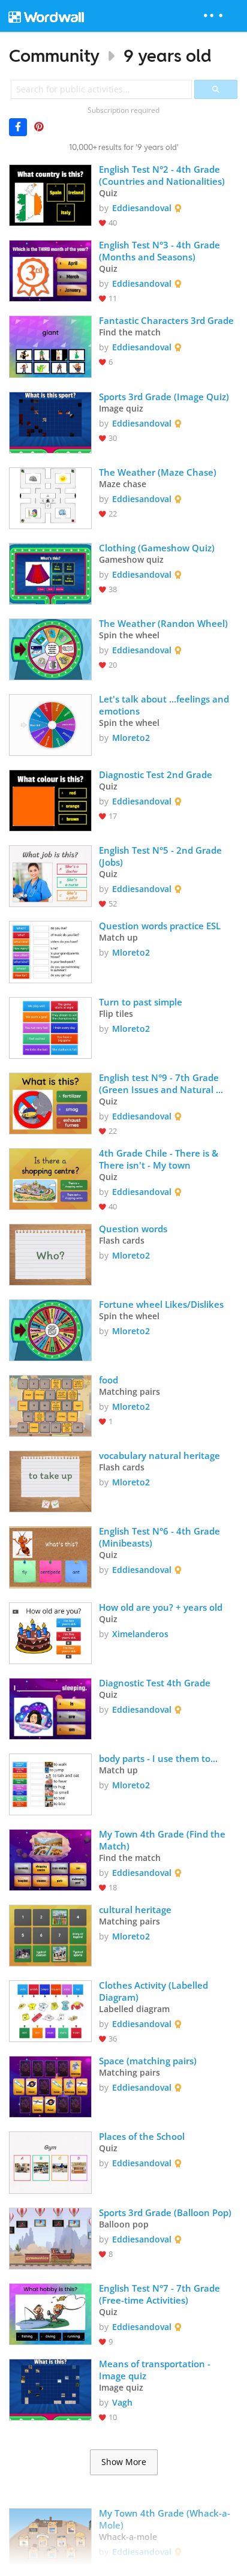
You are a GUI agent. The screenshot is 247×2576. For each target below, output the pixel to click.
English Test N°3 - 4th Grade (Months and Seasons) (161, 251)
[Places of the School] (50, 2161)
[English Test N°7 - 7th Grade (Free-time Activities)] (50, 2313)
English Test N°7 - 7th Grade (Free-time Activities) (161, 2294)
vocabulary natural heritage (159, 1455)
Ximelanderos (140, 1634)
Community (54, 55)
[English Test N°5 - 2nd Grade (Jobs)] (50, 875)
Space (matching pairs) (148, 2061)
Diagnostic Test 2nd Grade (156, 774)
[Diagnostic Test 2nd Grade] (50, 799)
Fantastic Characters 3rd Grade (166, 320)
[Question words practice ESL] (50, 951)
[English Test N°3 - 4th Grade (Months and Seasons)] (50, 270)
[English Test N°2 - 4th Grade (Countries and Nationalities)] (50, 194)
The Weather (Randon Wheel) (163, 623)
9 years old (168, 55)
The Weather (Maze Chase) (158, 472)
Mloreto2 (131, 738)
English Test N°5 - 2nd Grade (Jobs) (162, 856)
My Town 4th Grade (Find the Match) (163, 1840)
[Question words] (50, 1254)
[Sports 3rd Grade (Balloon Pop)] (50, 2237)
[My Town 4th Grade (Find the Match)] (50, 1859)
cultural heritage (136, 1910)
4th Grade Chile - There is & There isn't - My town (160, 1159)
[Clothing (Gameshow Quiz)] (50, 573)
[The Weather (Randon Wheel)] (50, 648)
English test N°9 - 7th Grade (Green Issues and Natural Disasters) (160, 1083)
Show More (124, 2462)
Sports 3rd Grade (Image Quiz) (164, 397)
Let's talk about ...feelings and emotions (165, 705)
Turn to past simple (141, 1002)
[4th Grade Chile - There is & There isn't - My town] (50, 1178)
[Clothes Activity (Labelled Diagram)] (50, 2010)
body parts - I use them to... (158, 1758)
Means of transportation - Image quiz (156, 2370)
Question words (133, 1229)
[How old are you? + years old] (50, 1632)
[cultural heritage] (50, 1934)
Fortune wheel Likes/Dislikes (161, 1304)
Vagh (122, 2402)
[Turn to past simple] (50, 1027)
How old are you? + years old (161, 1607)
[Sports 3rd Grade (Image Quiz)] (50, 421)
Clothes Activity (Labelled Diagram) (155, 1991)
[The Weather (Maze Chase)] (50, 497)
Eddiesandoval (142, 208)
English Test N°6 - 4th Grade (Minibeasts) (161, 1537)
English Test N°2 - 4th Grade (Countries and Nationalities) (162, 175)
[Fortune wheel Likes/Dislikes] (50, 1329)
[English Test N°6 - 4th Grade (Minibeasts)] (50, 1556)
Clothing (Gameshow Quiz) (157, 548)
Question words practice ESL (160, 926)
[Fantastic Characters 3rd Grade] (50, 345)
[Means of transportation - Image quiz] (50, 2389)
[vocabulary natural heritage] (50, 1480)
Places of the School (142, 2136)
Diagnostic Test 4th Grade (155, 1683)
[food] (50, 1405)
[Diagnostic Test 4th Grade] (50, 1708)
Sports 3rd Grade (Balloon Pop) (165, 2212)
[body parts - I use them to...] (50, 1783)
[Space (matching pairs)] (50, 2086)
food (110, 1380)
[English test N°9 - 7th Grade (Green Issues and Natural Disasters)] (50, 1102)
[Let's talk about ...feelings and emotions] (50, 724)
